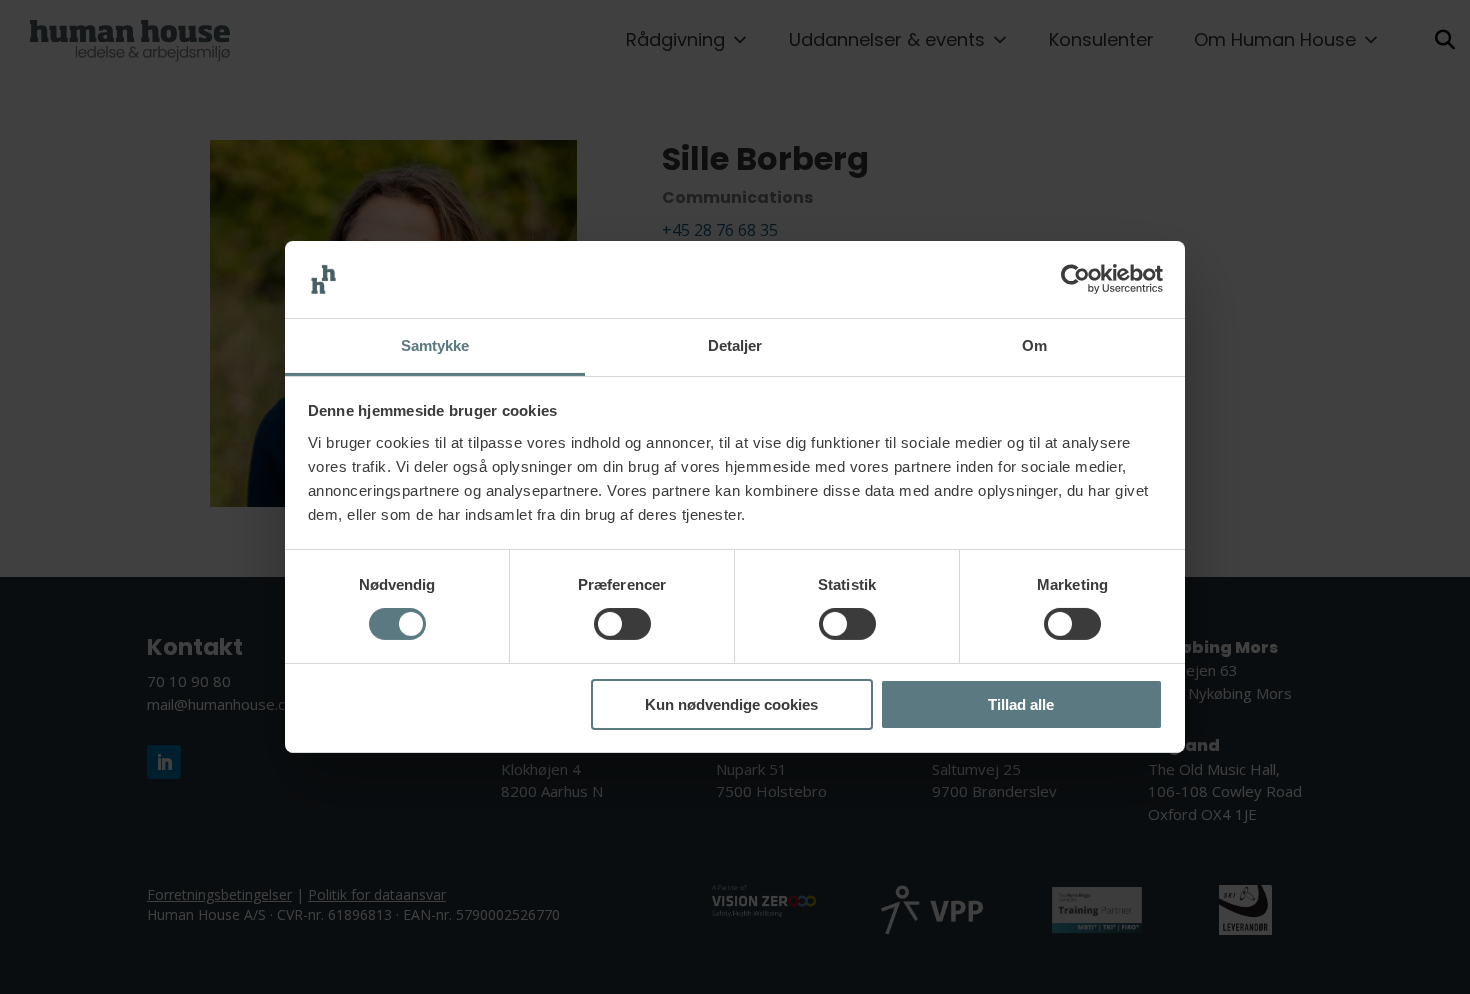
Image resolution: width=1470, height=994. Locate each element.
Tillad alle (1021, 704)
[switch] (622, 624)
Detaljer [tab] (735, 345)
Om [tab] (1034, 345)
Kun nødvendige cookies (731, 704)
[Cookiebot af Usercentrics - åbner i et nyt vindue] (1075, 279)
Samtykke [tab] (435, 345)
